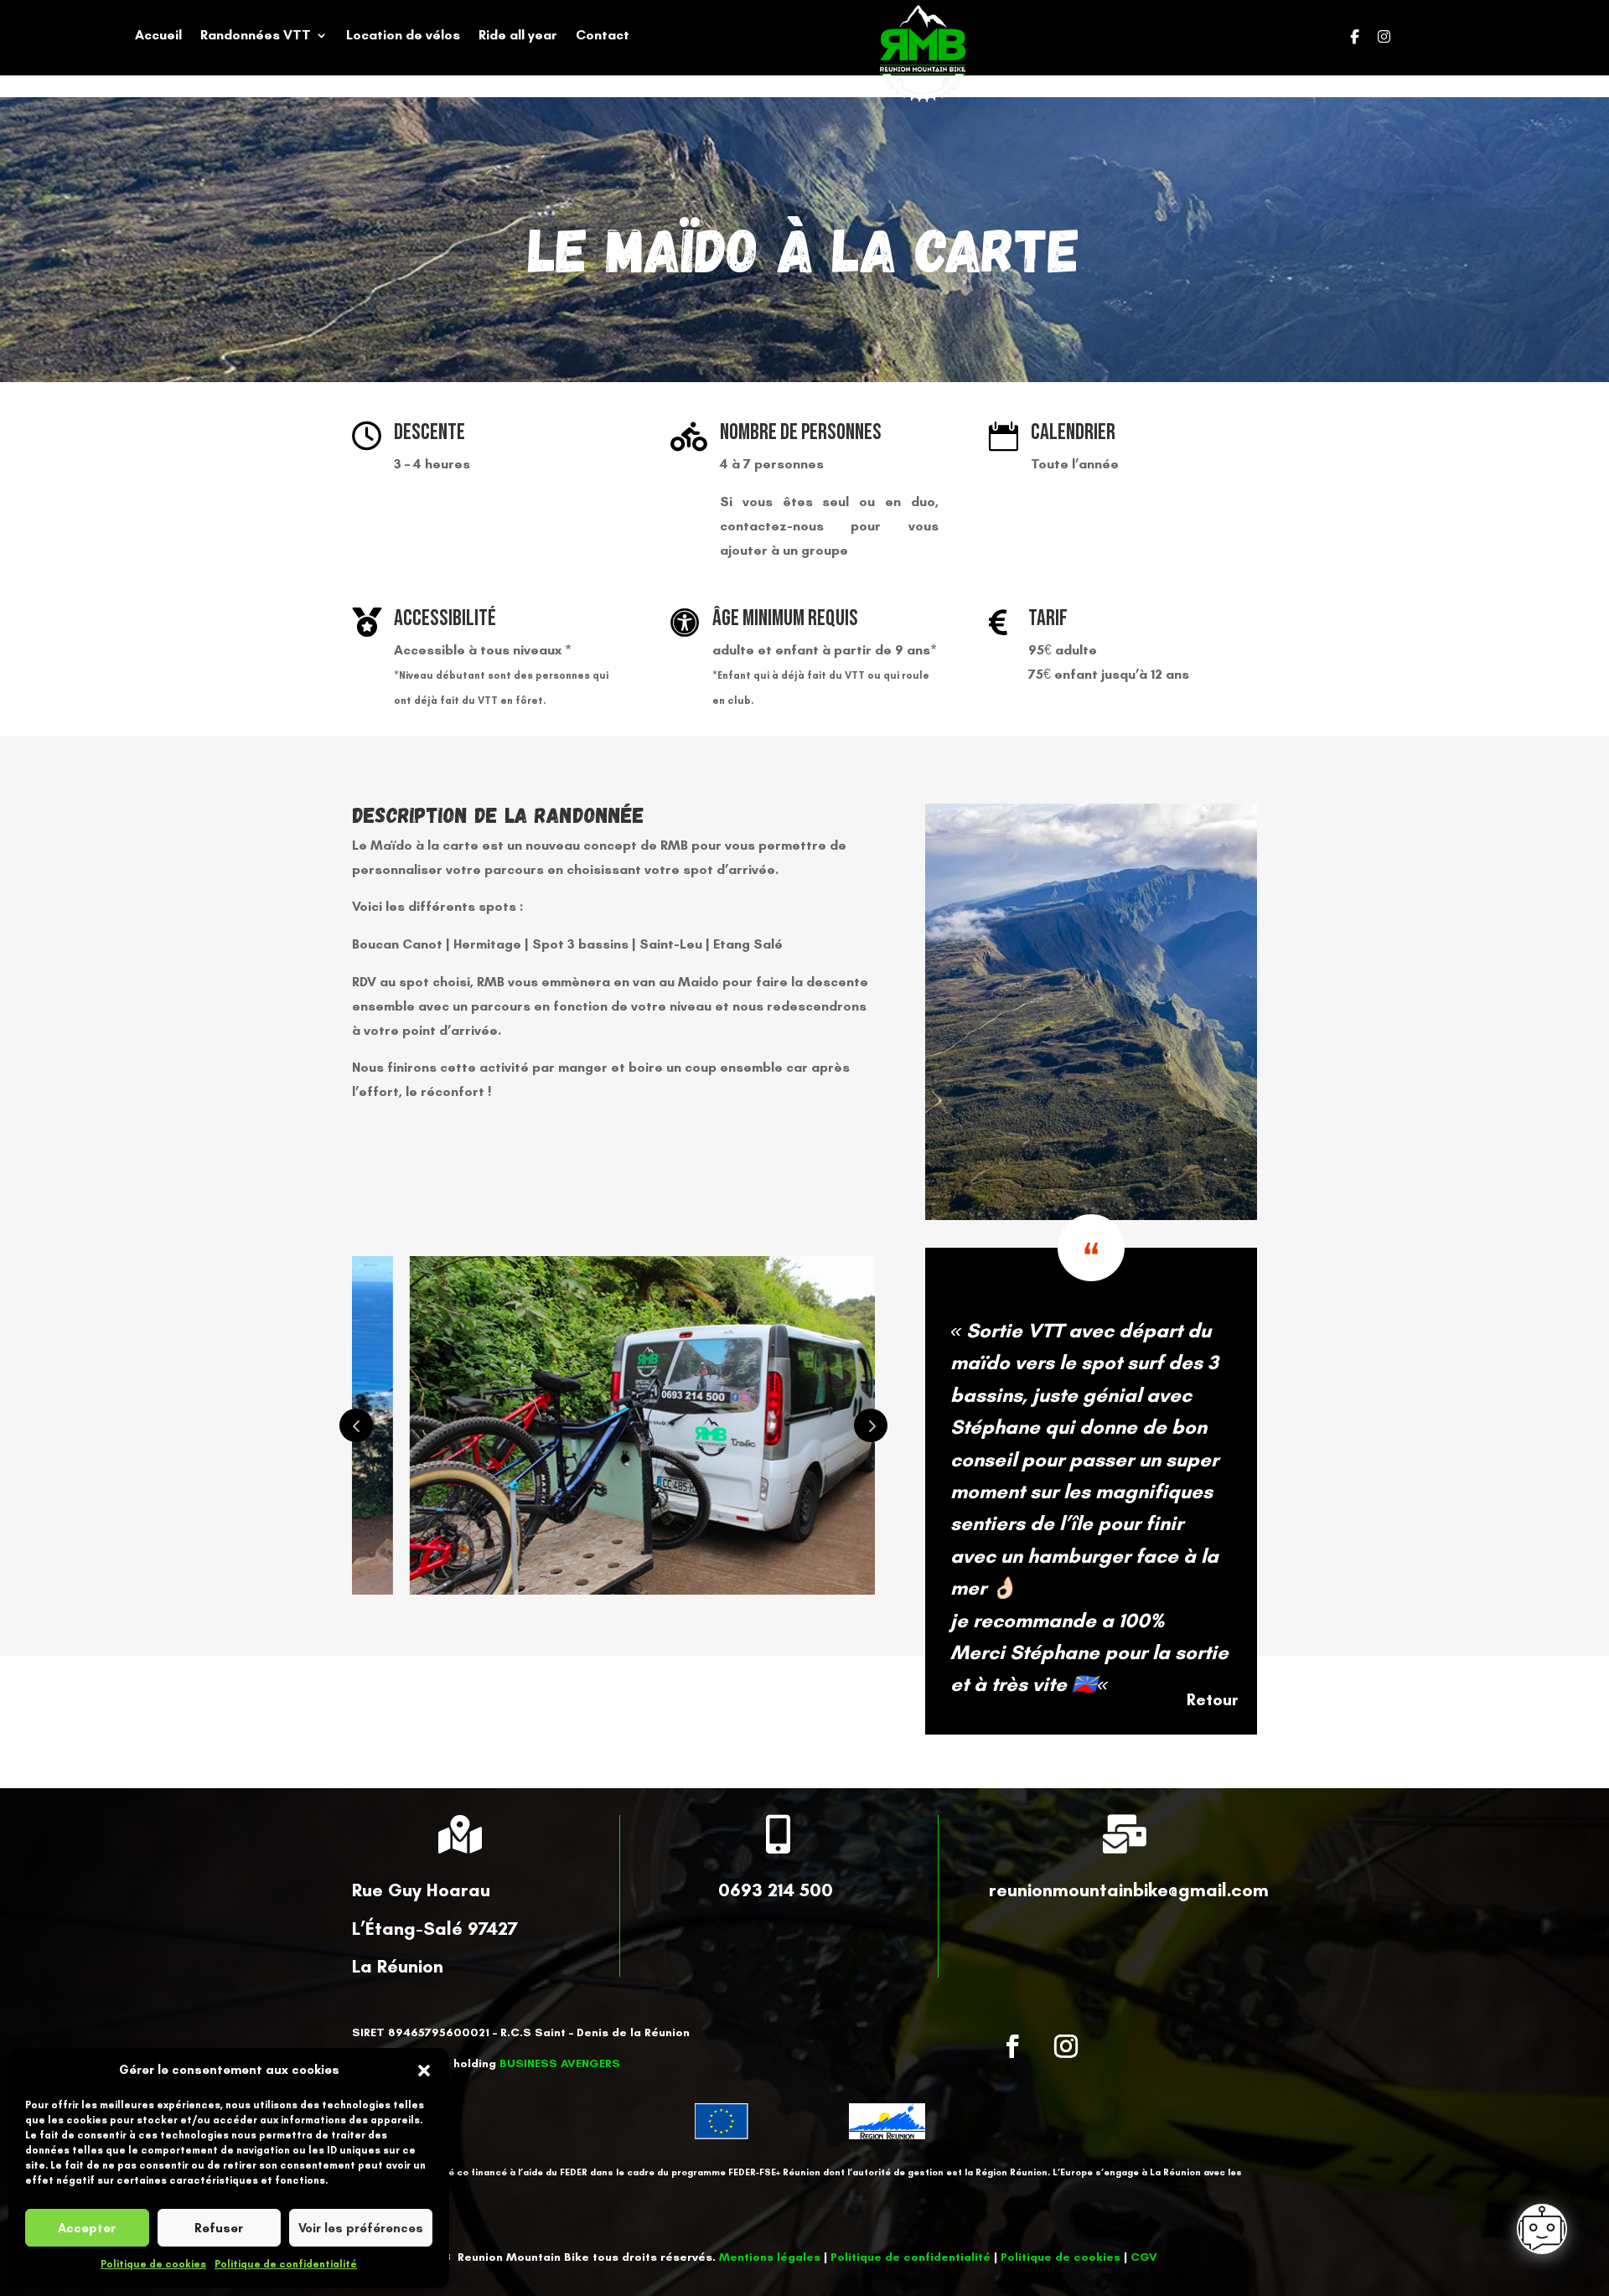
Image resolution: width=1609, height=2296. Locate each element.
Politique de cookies (153, 2264)
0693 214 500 (776, 1890)
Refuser (219, 2228)
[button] (424, 2071)
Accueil (158, 36)
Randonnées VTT (256, 36)
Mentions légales (770, 2257)
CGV (1144, 2257)
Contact (603, 36)
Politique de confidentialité (286, 2264)
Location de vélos (403, 36)
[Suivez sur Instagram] (1066, 2046)
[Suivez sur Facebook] (1012, 2046)
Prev (356, 1425)
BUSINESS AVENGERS (560, 2063)
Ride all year (518, 36)
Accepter (87, 2228)
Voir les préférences (361, 2228)
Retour (1213, 1699)
